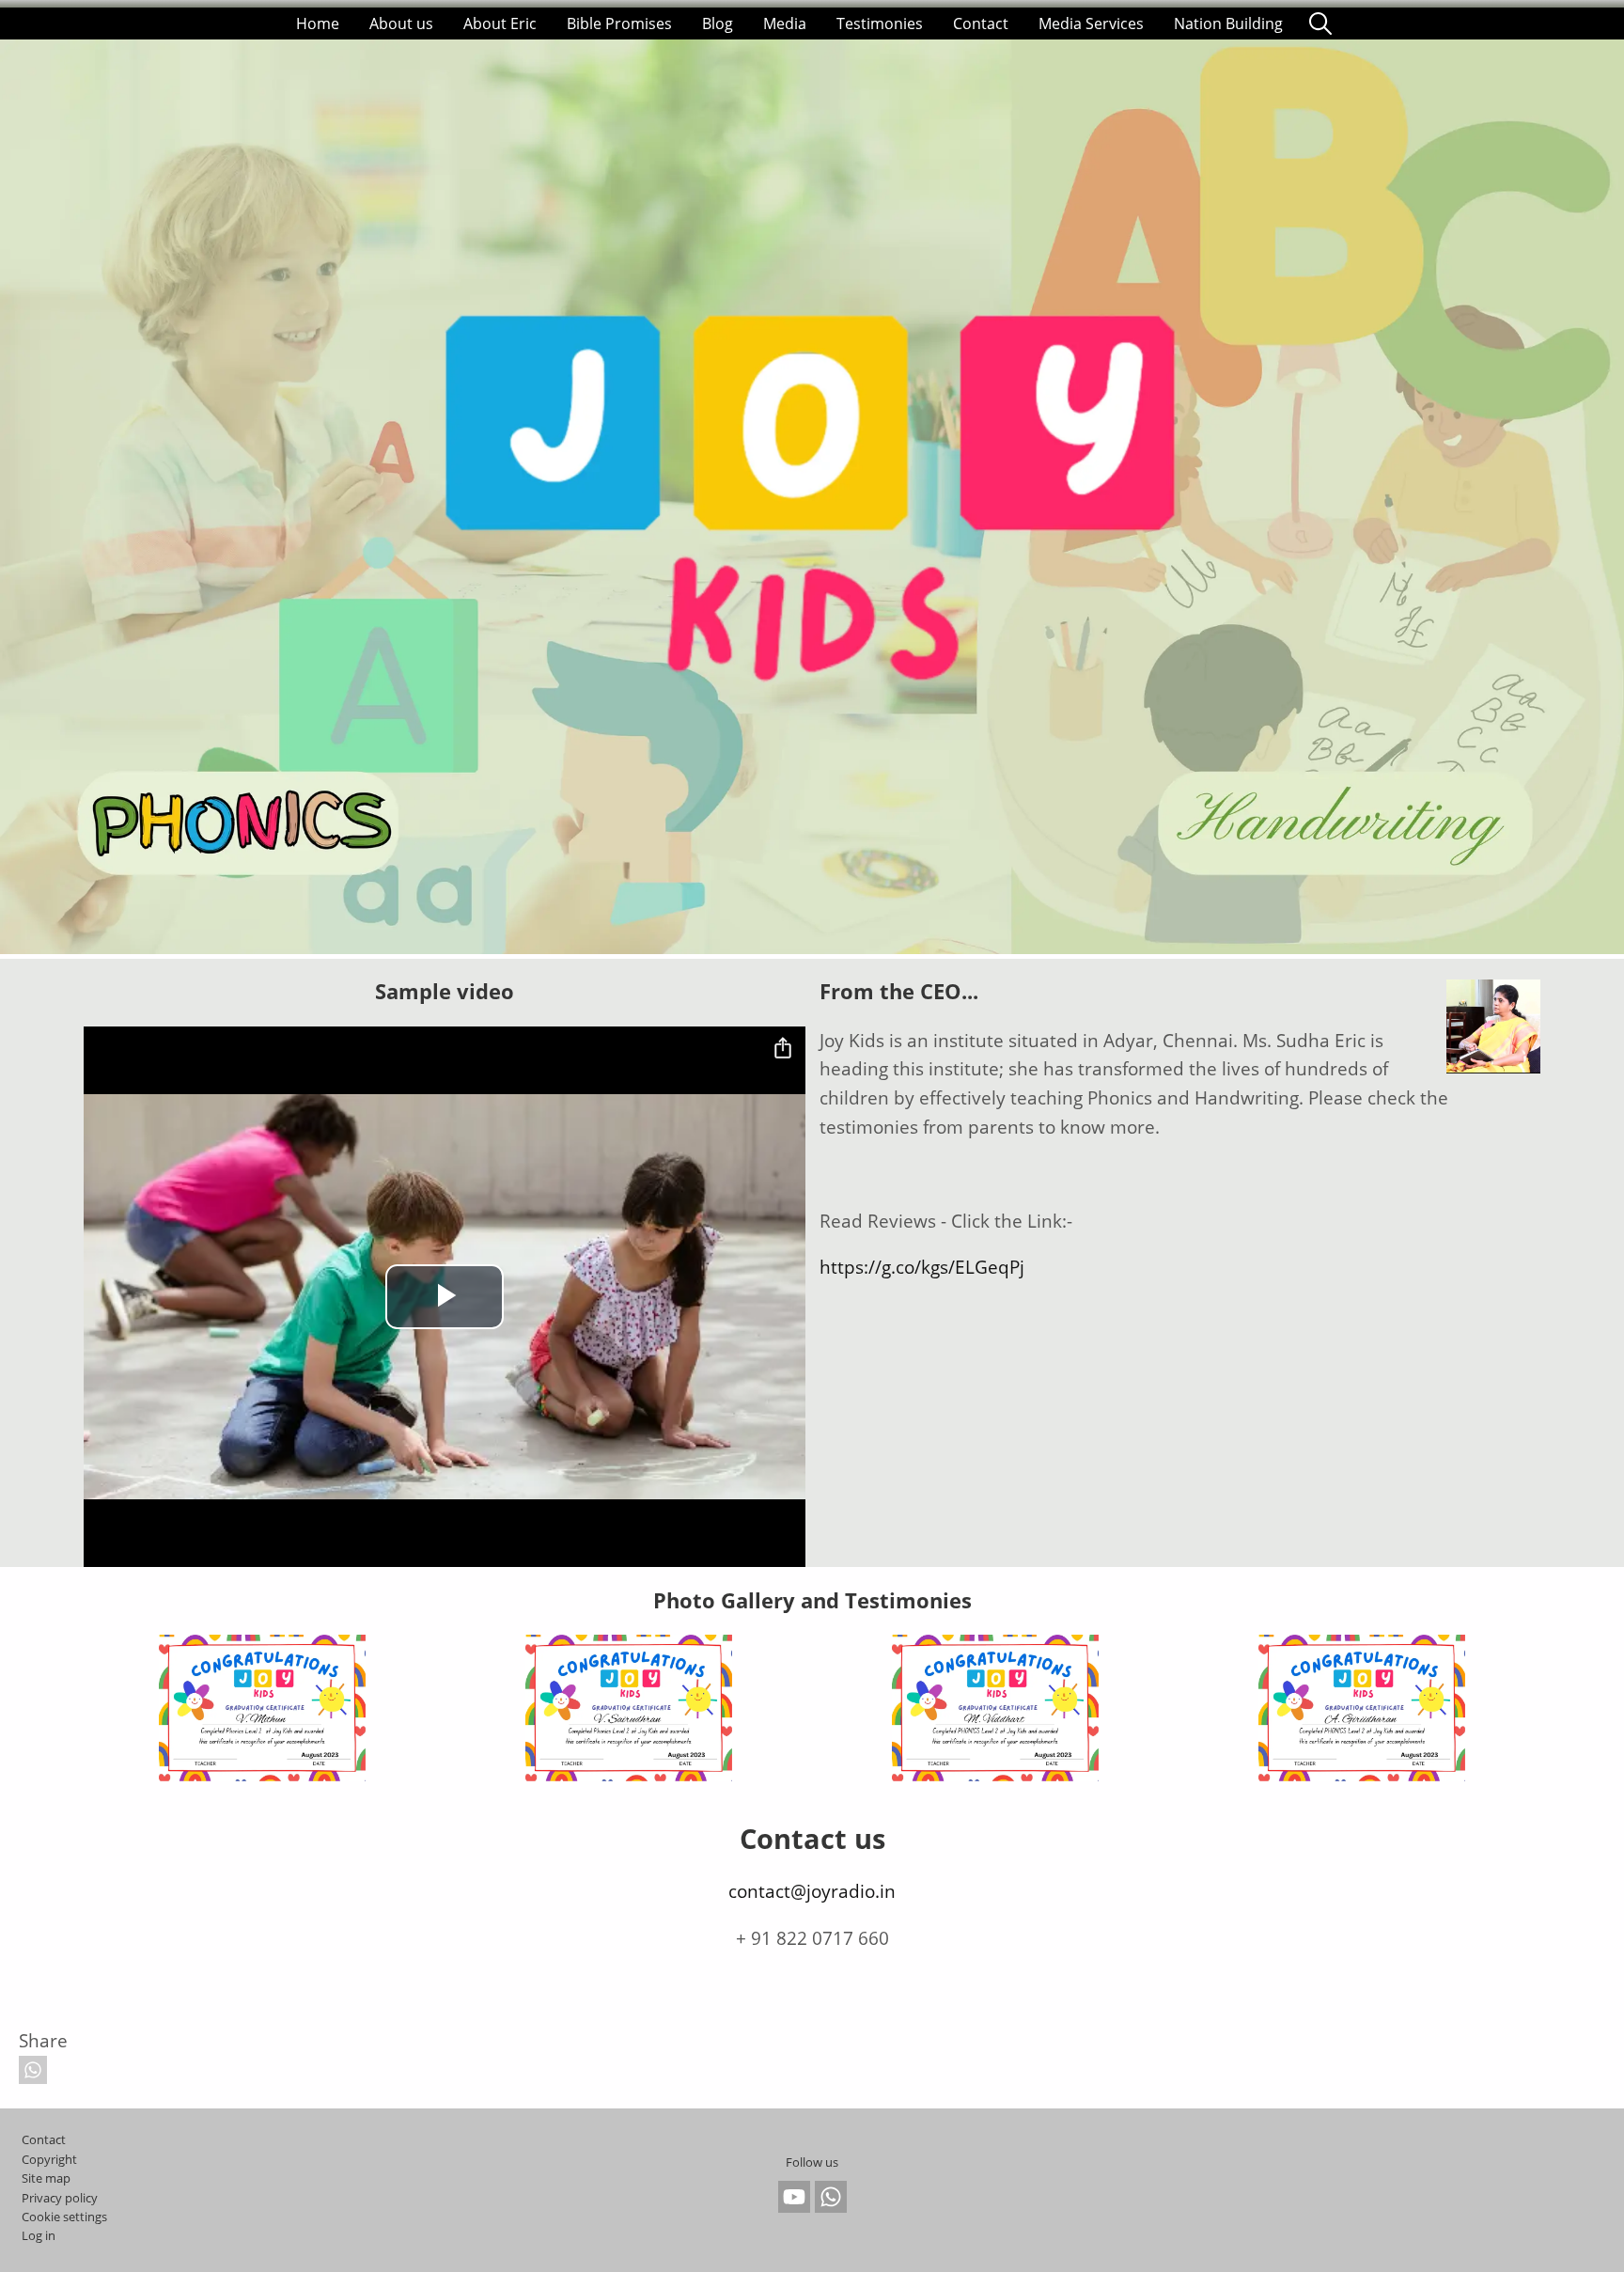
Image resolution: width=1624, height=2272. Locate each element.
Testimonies (880, 24)
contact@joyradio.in (812, 1891)
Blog (718, 24)
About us (401, 24)
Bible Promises (619, 24)
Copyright (49, 2159)
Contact (981, 24)
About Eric (500, 24)
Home (318, 24)
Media (785, 24)
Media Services (1091, 24)
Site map (46, 2178)
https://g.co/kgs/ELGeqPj (922, 1267)
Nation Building (1228, 24)
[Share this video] (783, 1049)
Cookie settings (64, 2217)
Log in (39, 2235)
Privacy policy (60, 2198)
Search (1320, 24)
